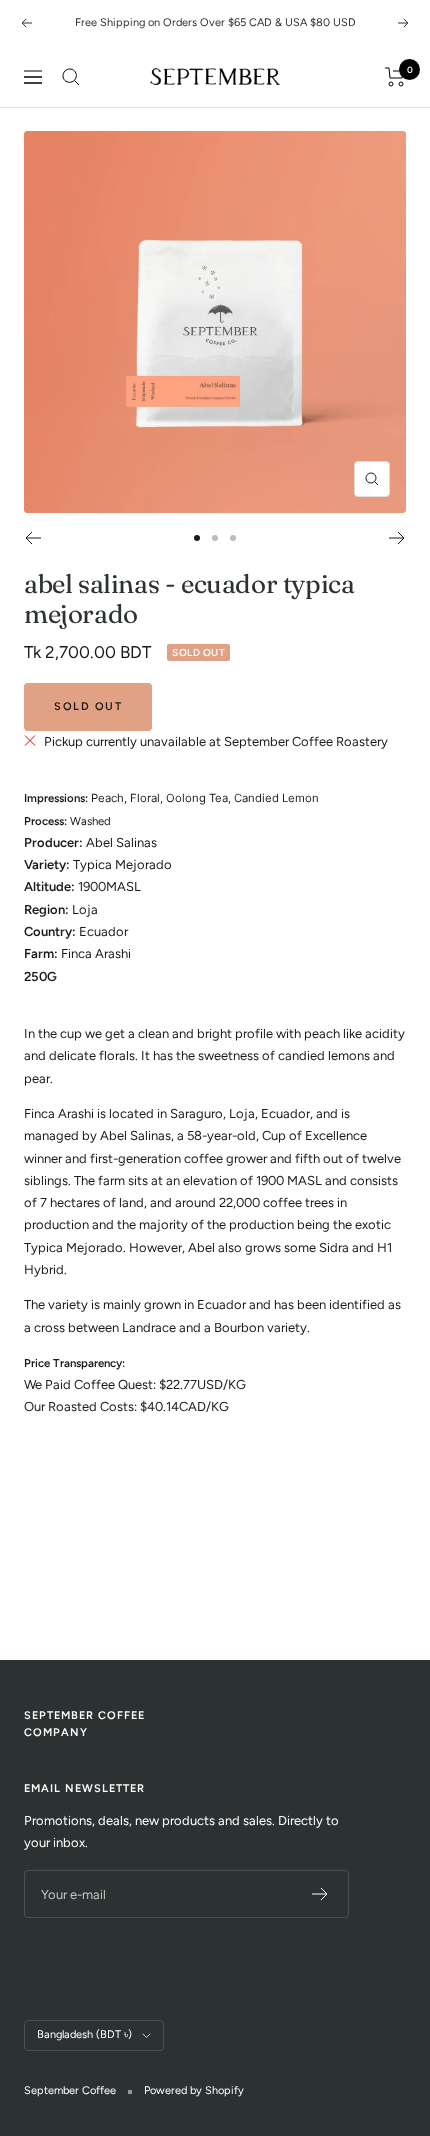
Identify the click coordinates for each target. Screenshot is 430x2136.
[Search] (71, 77)
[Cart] (395, 77)
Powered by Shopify (194, 2090)
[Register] (320, 1894)
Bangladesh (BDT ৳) (84, 2034)
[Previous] (32, 538)
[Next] (397, 538)
